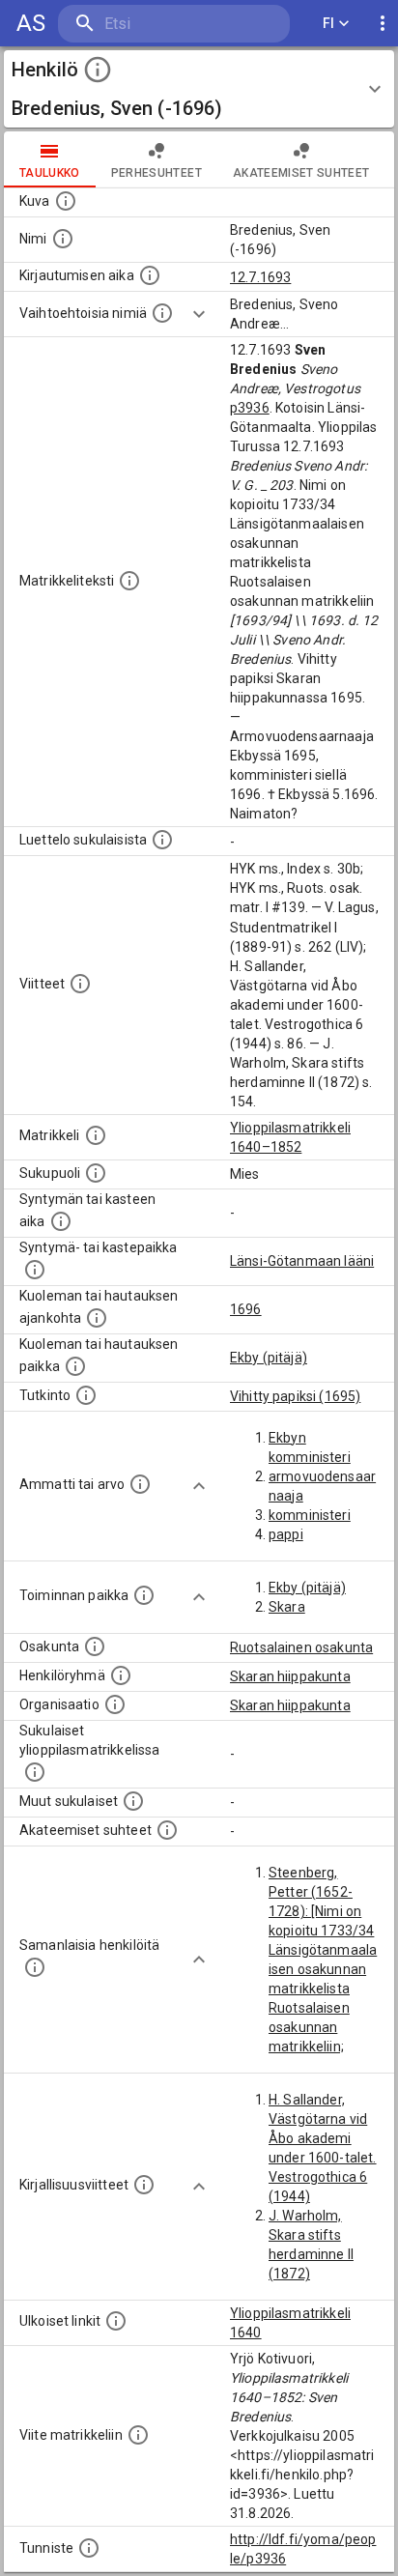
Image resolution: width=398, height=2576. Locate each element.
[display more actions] (383, 24)
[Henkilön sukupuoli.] (96, 1173)
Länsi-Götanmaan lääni (302, 1261)
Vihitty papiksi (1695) (295, 1396)
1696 (246, 1309)
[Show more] (199, 314)
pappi (286, 1534)
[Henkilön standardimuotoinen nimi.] (63, 239)
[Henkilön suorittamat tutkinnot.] (86, 1395)
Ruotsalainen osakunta (301, 1647)
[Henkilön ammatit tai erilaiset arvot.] (140, 1484)
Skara (287, 1607)
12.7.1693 (260, 277)
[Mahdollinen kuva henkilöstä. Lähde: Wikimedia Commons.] (66, 201)
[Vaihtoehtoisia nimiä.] (162, 313)
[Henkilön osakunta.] (95, 1646)
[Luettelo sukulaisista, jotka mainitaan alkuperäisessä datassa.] (162, 840)
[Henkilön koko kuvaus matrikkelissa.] (129, 581)
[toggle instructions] (98, 70)
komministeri (310, 1515)
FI (329, 23)
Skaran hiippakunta (290, 1676)
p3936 (250, 408)
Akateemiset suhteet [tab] (301, 173)
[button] (199, 89)
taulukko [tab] (50, 173)
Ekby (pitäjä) (269, 1358)
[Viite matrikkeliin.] (138, 2435)
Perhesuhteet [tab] (156, 173)
